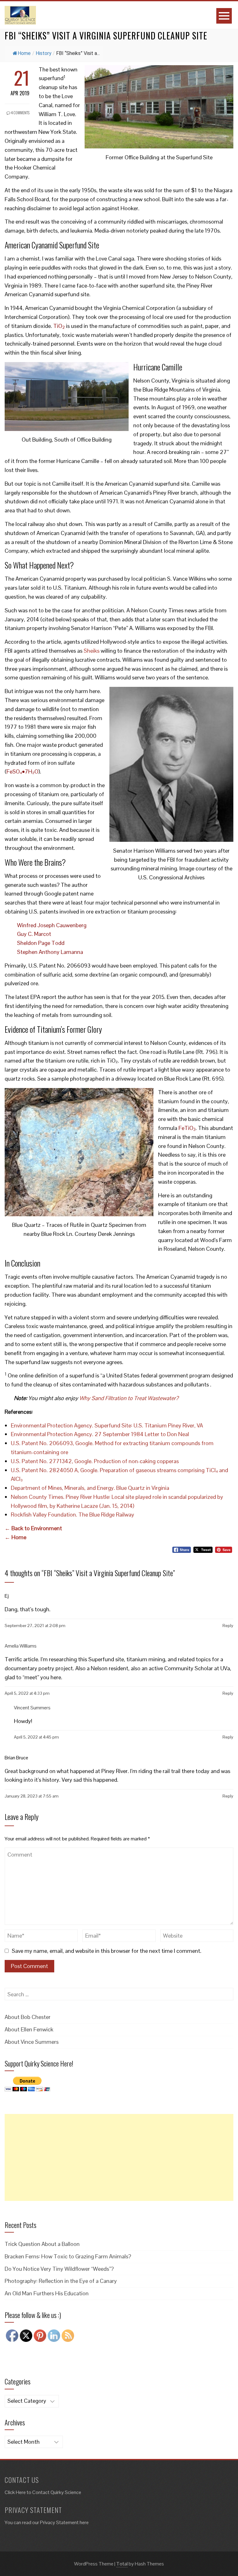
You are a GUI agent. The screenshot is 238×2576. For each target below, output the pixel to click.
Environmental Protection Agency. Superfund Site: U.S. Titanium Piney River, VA (107, 1425)
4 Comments (20, 113)
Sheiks (92, 651)
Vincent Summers (32, 1708)
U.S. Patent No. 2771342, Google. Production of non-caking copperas (95, 1461)
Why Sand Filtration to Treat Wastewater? (129, 1398)
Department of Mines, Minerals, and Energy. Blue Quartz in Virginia (90, 1488)
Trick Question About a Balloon (42, 2244)
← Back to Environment (33, 1528)
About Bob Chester (28, 2017)
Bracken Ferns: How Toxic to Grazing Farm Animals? (68, 2256)
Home (24, 53)
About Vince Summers (32, 2042)
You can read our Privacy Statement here (47, 2522)
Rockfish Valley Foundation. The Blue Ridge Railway (73, 1515)
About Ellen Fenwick (29, 2029)
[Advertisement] (119, 2157)
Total (122, 2564)
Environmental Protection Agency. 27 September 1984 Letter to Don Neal (100, 1434)
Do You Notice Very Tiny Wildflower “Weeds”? (59, 2269)
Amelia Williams (21, 1646)
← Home (15, 1537)
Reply (228, 1626)
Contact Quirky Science (57, 2492)
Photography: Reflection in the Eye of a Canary (61, 2281)
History (44, 53)
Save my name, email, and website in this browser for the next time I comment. (107, 1951)
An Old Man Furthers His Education (47, 2293)
